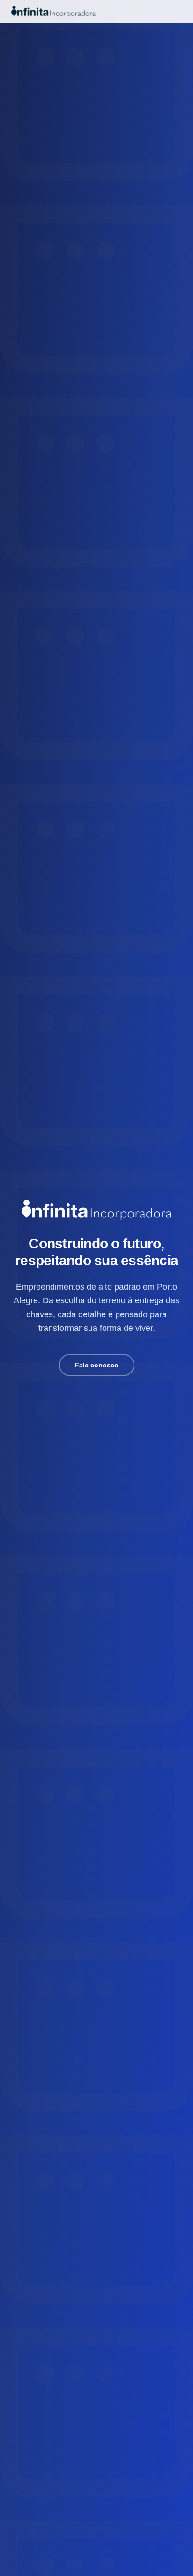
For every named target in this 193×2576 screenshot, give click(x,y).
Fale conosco (97, 1365)
